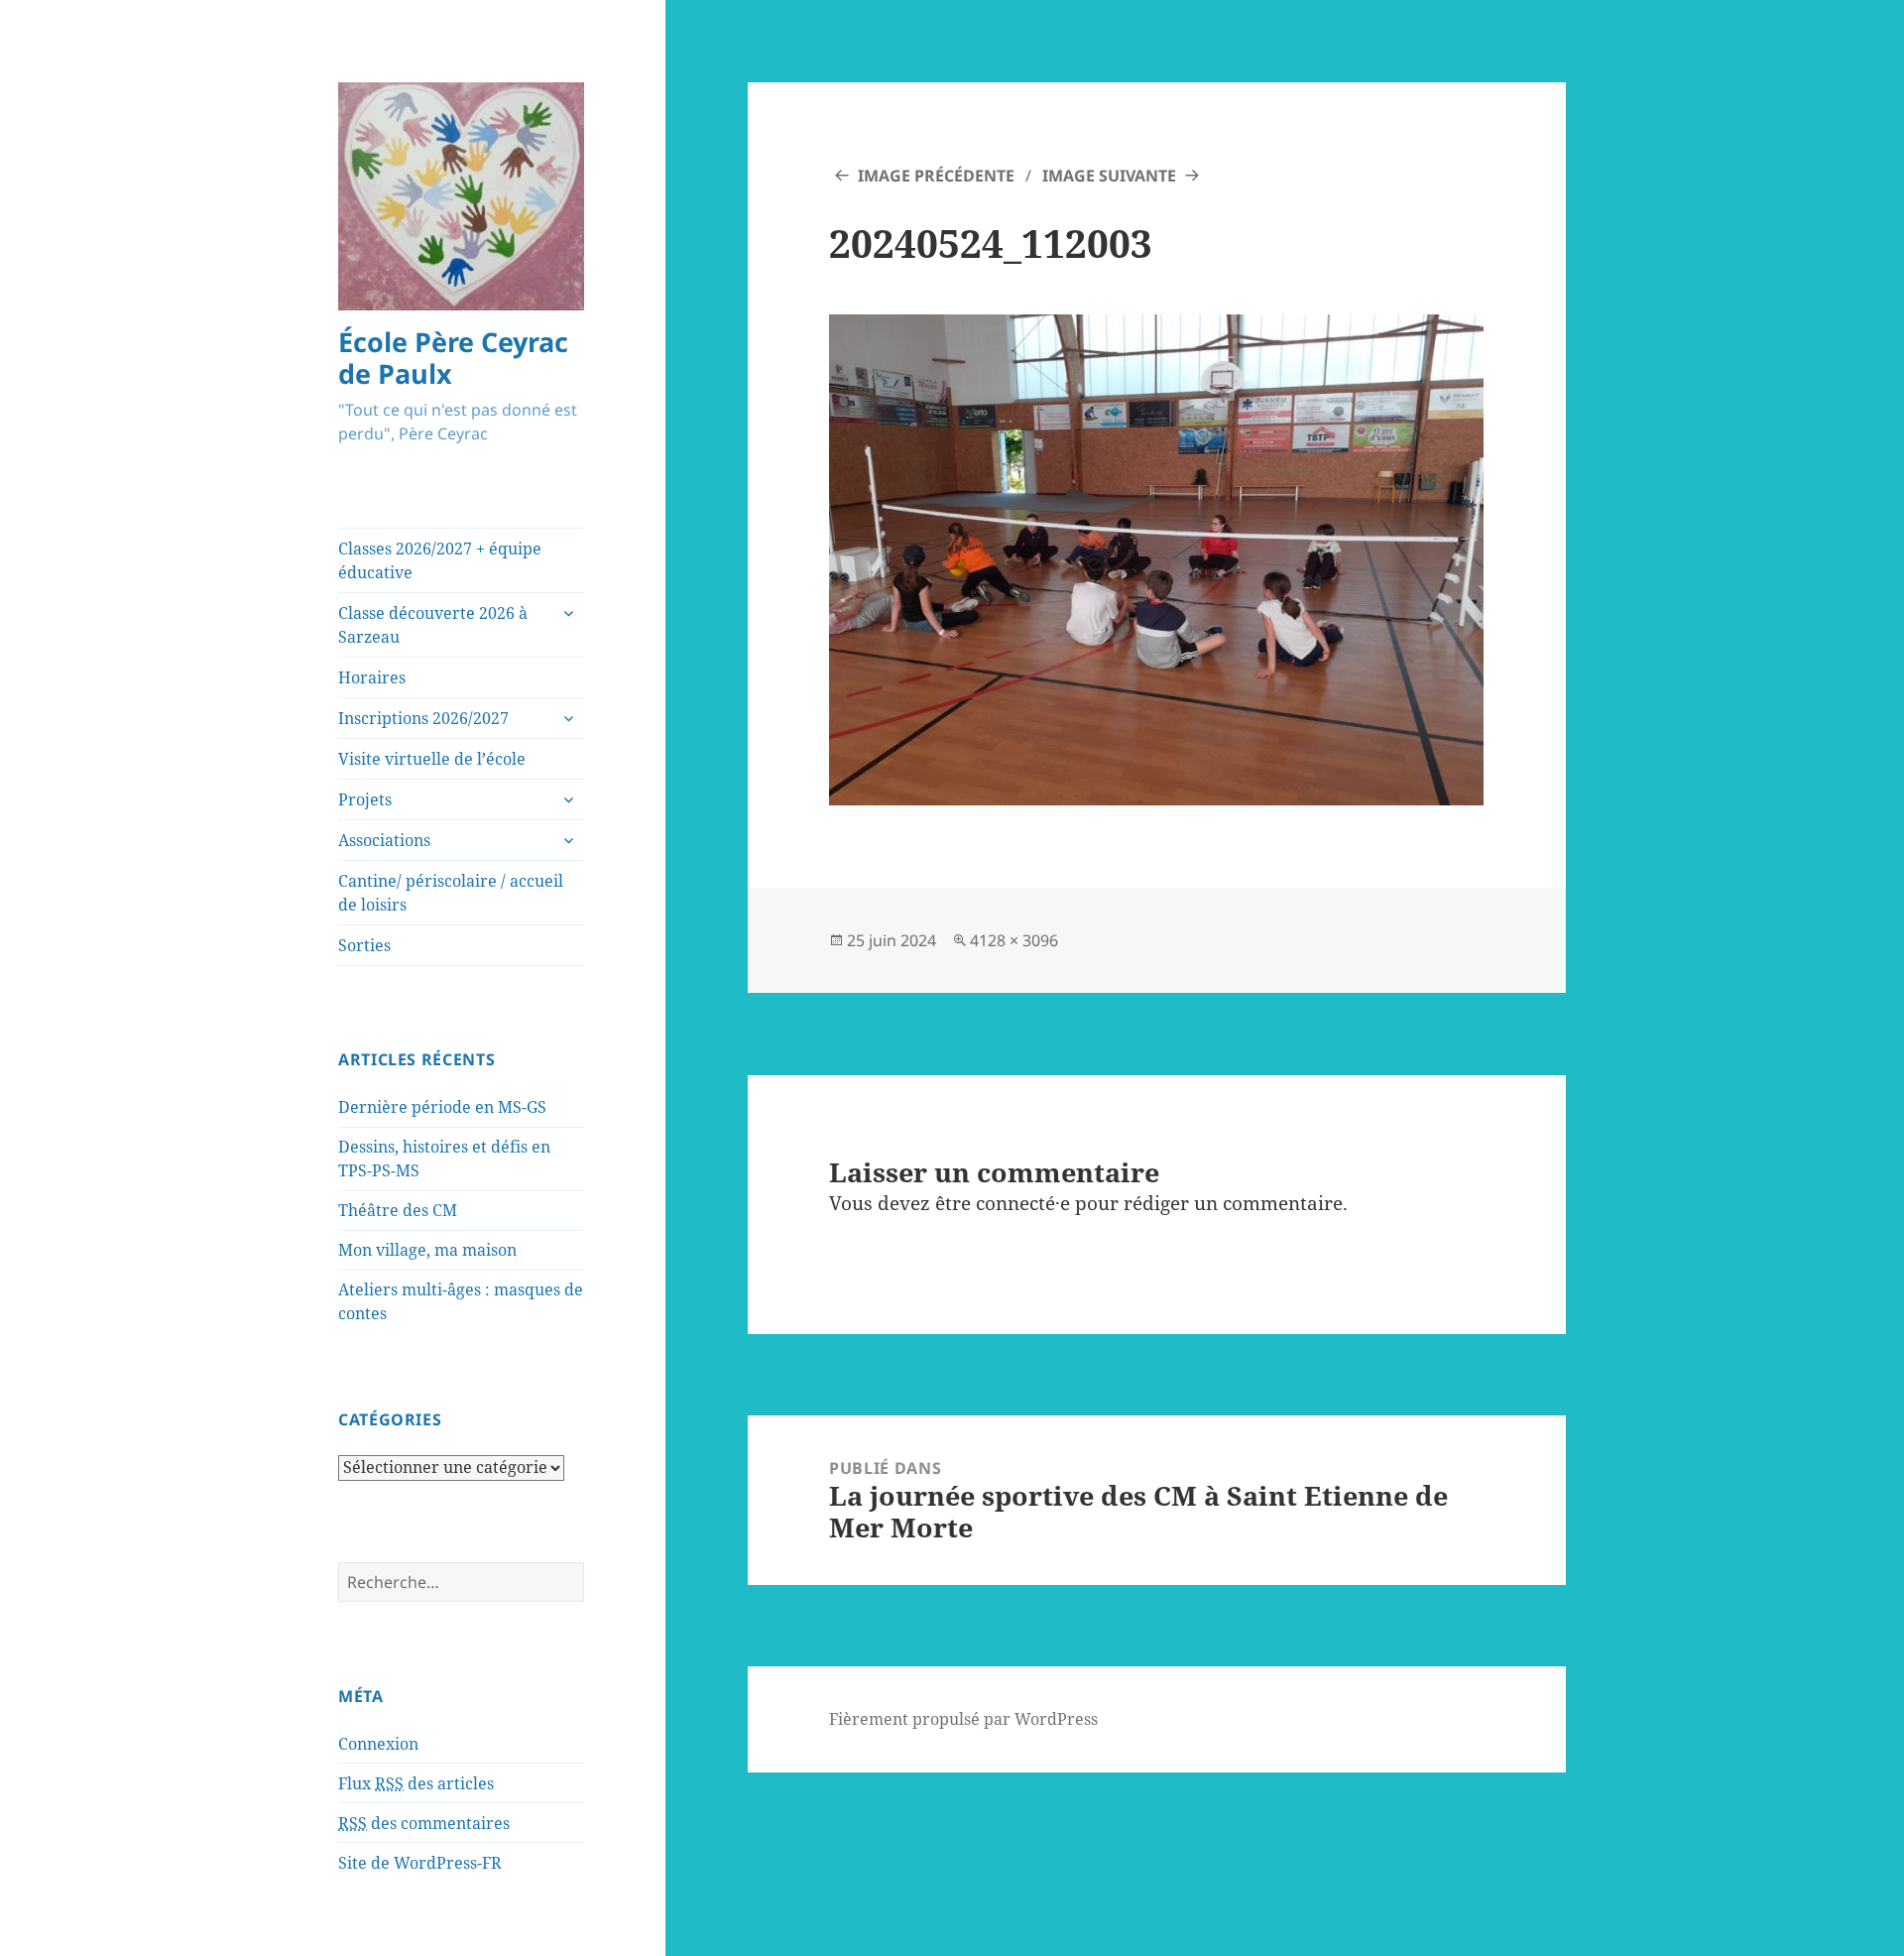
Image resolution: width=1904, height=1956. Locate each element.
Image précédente (936, 176)
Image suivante (1109, 176)
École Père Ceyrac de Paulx (453, 358)
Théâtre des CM (398, 1210)
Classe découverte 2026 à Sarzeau (433, 625)
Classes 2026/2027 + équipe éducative (440, 560)
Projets (365, 799)
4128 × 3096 (1014, 940)
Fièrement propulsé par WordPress (963, 1719)
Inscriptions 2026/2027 (423, 718)
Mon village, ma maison (427, 1250)
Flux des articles (416, 1783)
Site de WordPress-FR (420, 1863)
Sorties (364, 945)
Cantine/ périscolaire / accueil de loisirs (451, 893)
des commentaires (424, 1823)
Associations (384, 840)
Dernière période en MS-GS (442, 1107)
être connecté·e (1003, 1203)
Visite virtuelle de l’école (432, 759)
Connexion (378, 1744)
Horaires (372, 677)
